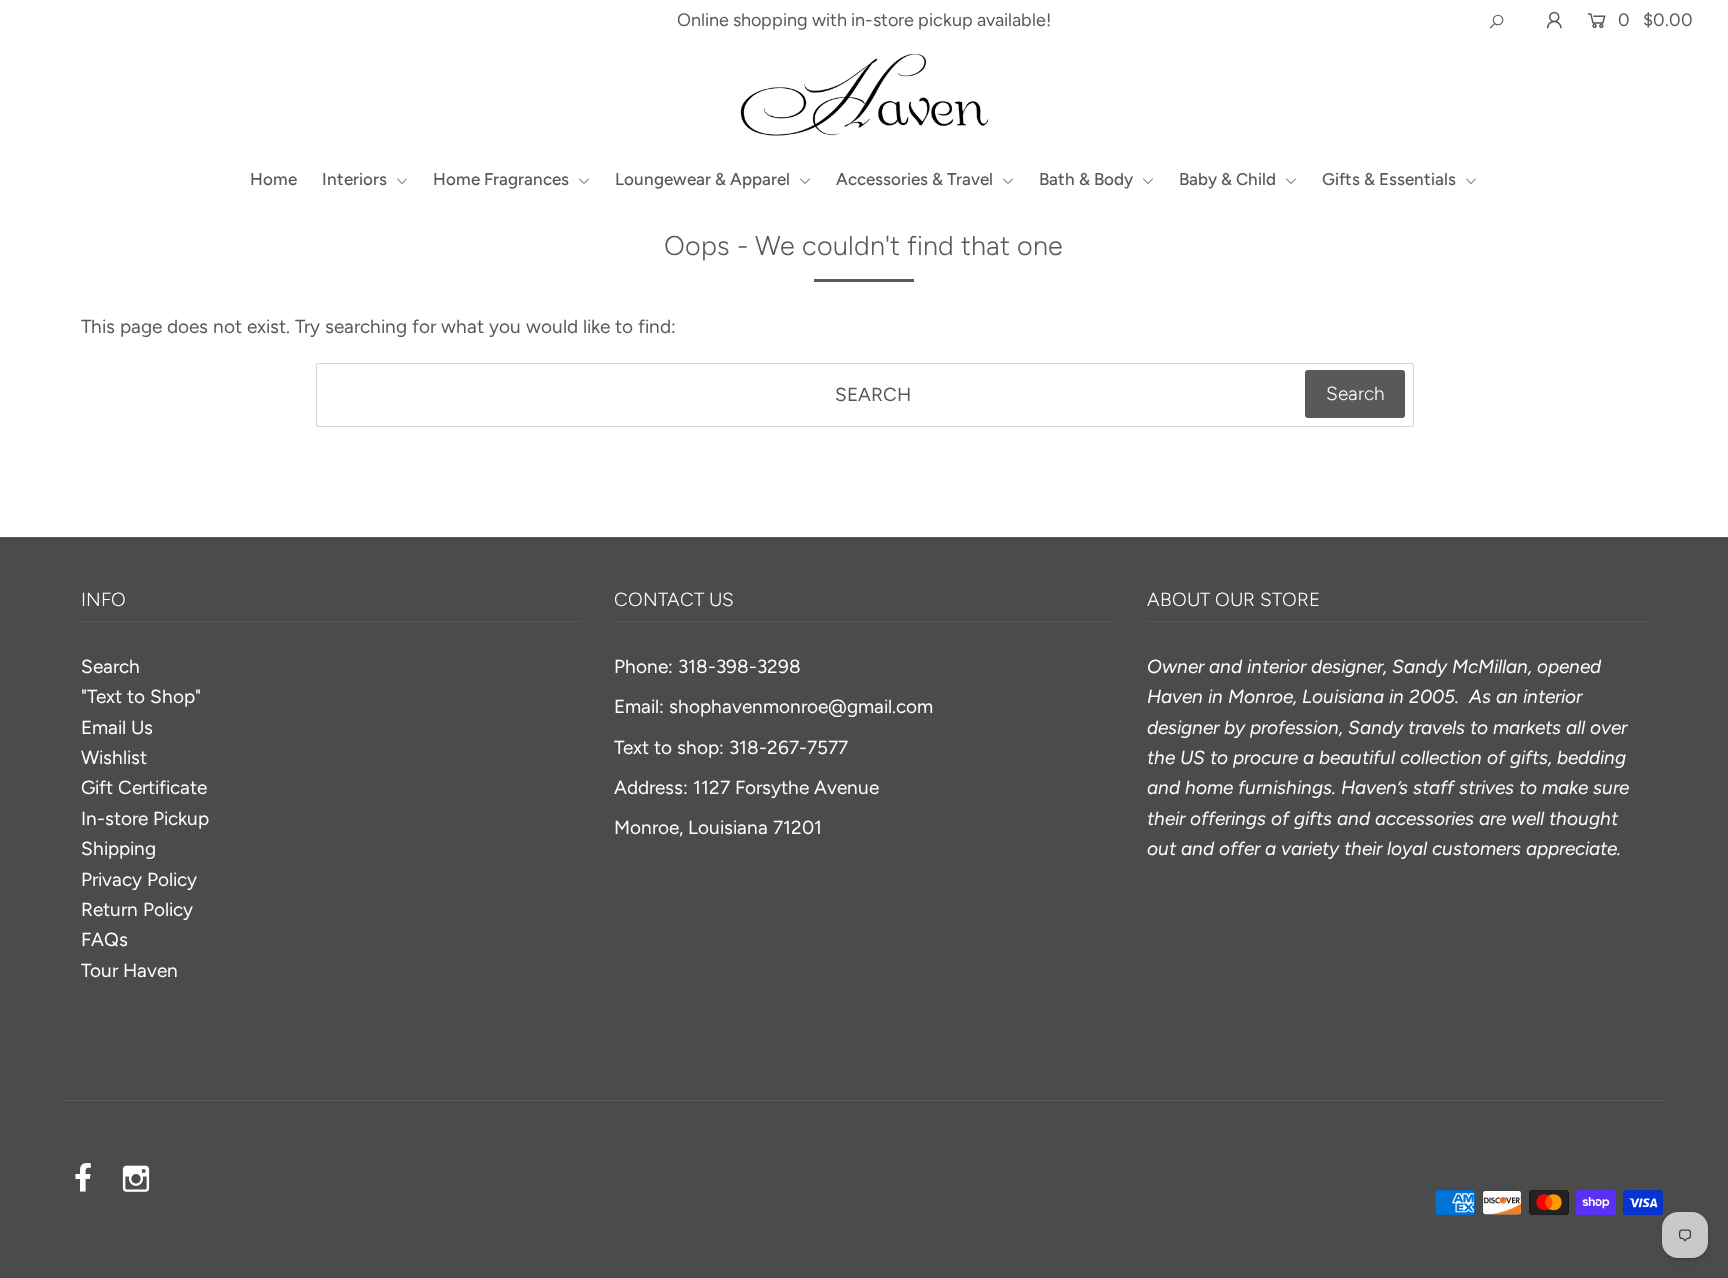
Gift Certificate (144, 787)
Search (110, 666)
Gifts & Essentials (1391, 179)
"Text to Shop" (141, 696)
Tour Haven (129, 970)
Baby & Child (1229, 179)
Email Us (117, 727)
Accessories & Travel (916, 179)
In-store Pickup (145, 818)
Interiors (356, 179)
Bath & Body (1088, 179)
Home (273, 179)
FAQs (104, 939)
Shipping (118, 848)
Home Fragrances (503, 179)
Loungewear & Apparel (704, 179)
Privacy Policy (139, 879)
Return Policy (137, 909)
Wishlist (114, 757)
